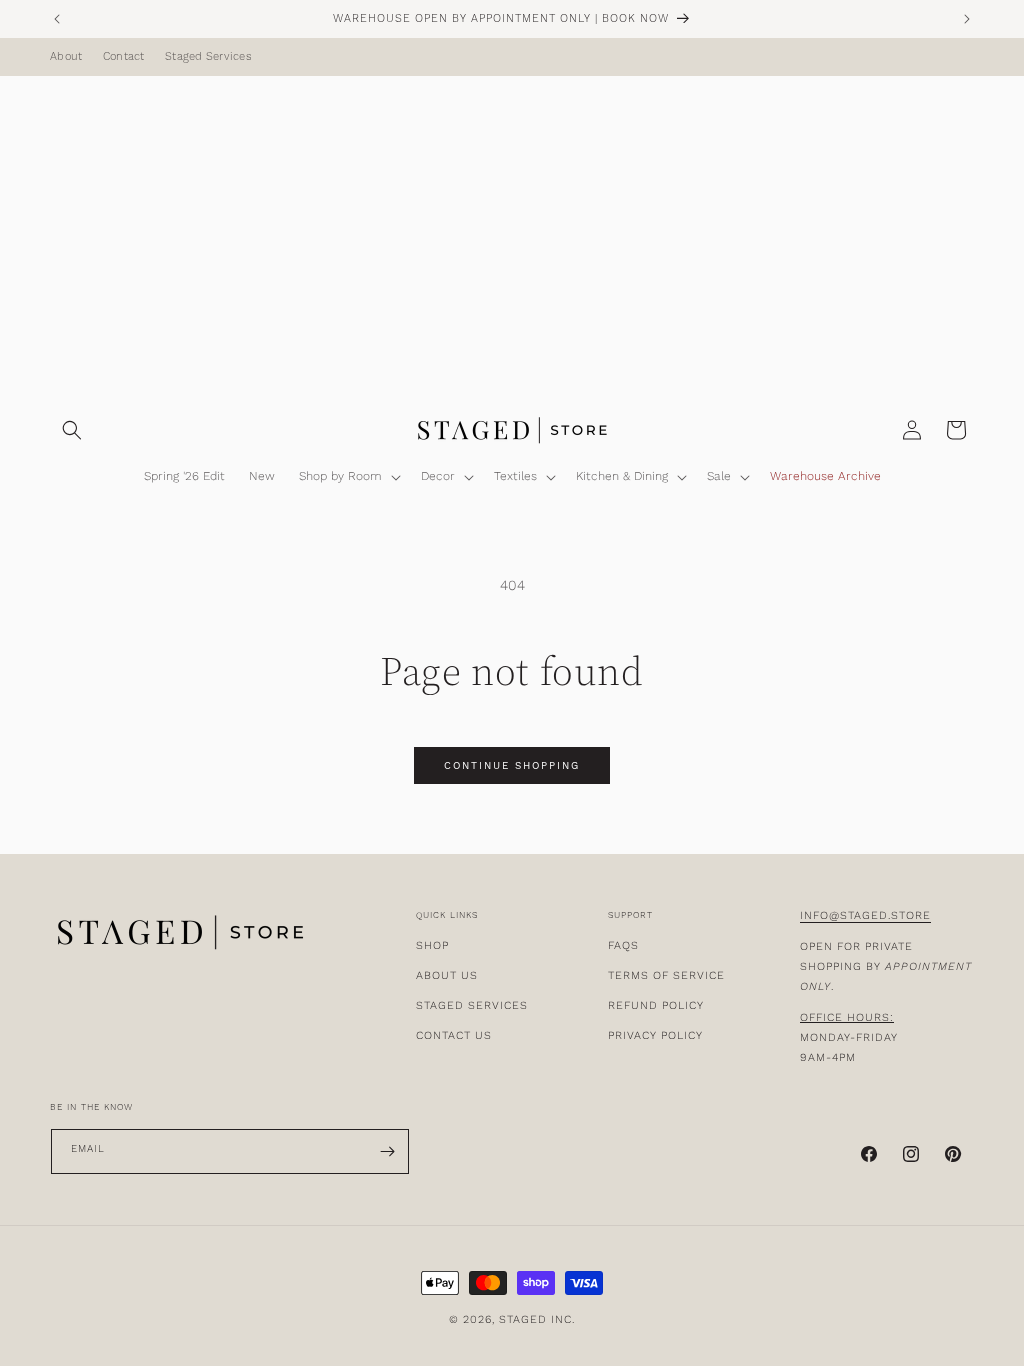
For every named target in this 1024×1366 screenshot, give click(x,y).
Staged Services (208, 57)
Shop (432, 945)
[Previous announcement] (57, 19)
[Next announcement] (967, 19)
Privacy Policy (655, 1035)
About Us (447, 975)
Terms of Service (666, 975)
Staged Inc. (537, 1319)
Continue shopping (512, 766)
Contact (124, 57)
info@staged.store (865, 915)
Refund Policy (656, 1005)
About (66, 57)
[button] (72, 430)
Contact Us (454, 1035)
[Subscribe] (387, 1151)
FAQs (623, 945)
